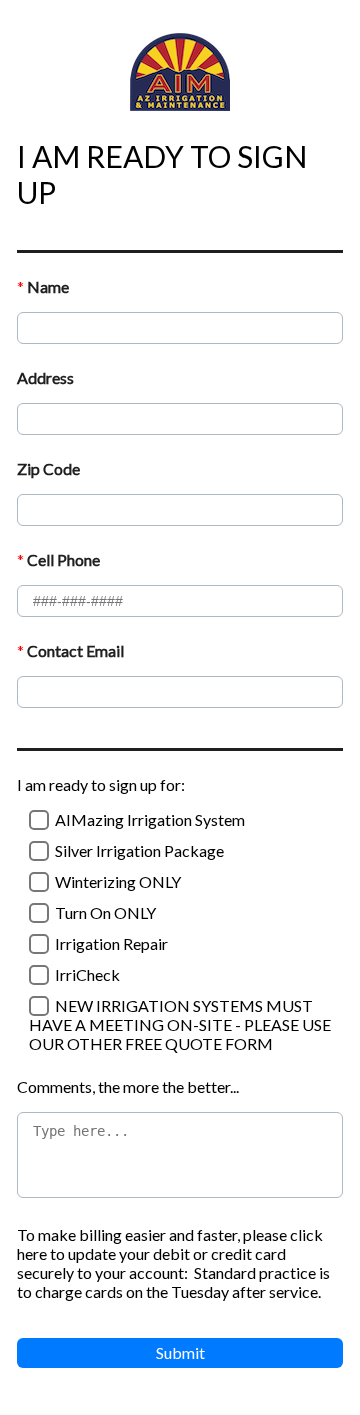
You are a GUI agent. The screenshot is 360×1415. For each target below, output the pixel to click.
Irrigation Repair (111, 943)
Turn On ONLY (105, 912)
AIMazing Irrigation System (150, 819)
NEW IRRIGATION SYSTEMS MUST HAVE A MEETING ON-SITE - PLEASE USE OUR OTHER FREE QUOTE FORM (180, 1024)
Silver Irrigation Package (139, 850)
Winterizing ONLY (118, 881)
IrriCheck (87, 974)
